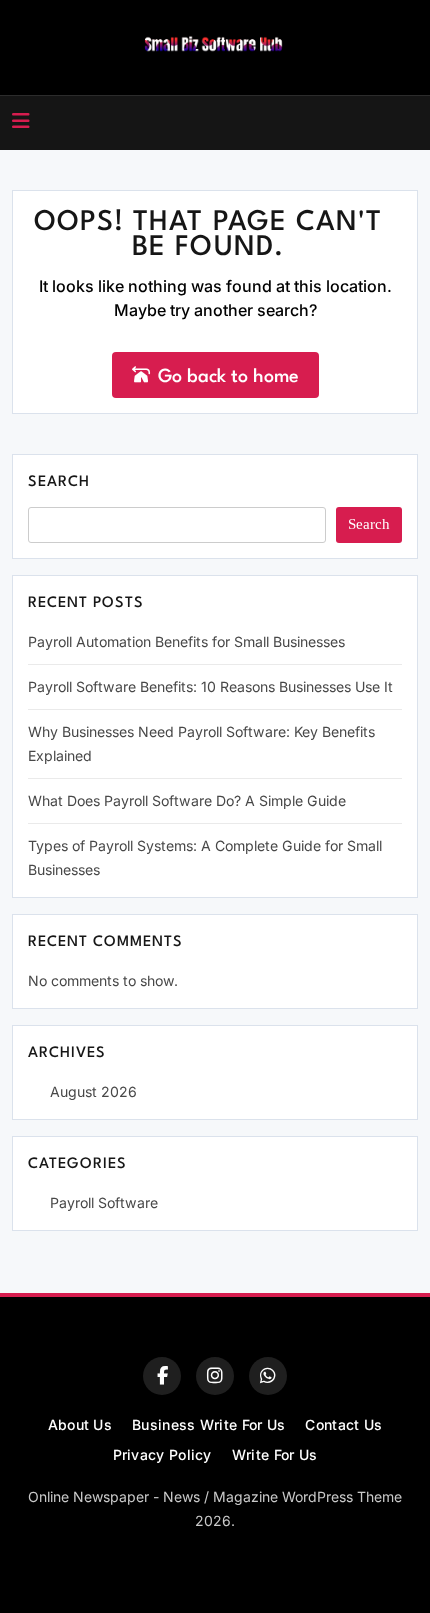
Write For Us (275, 1454)
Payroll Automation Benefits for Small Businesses (186, 641)
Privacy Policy (162, 1454)
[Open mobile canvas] (21, 121)
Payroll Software (104, 1202)
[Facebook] (162, 1376)
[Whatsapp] (268, 1376)
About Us (80, 1424)
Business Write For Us (208, 1424)
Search (59, 482)
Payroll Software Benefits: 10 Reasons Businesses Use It (210, 686)
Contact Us (343, 1424)
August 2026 (93, 1091)
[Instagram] (215, 1376)
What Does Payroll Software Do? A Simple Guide (187, 800)
